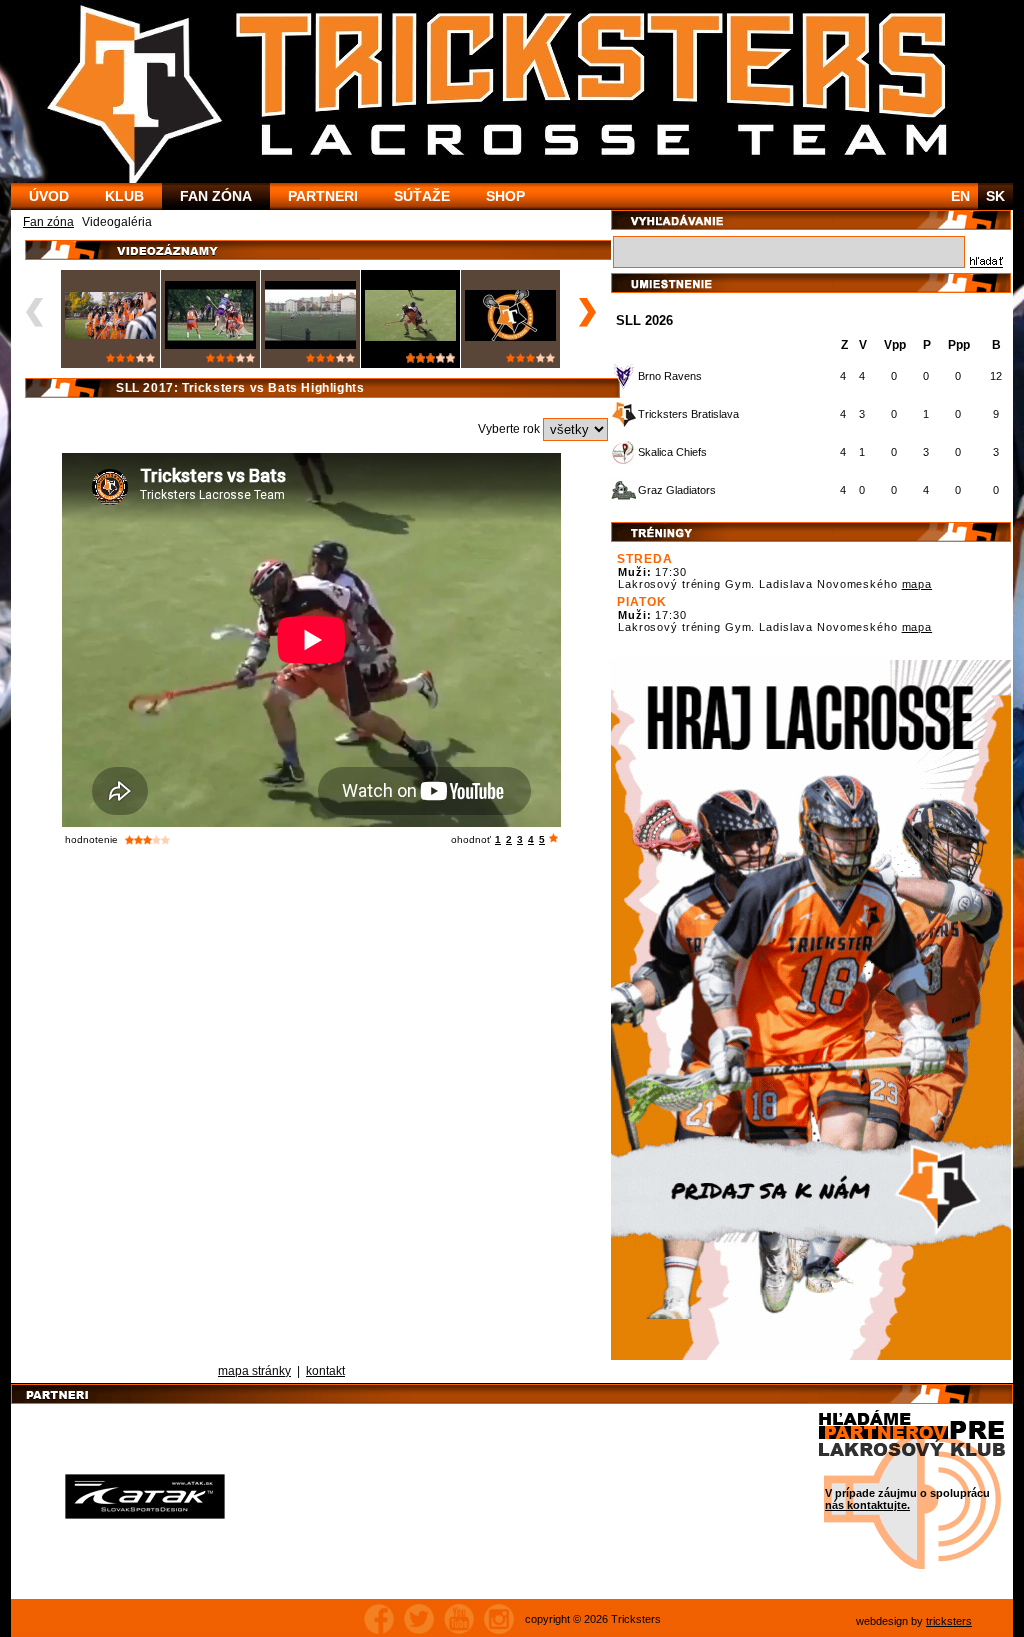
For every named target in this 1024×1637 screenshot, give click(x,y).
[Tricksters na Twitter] (419, 1619)
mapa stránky (254, 1371)
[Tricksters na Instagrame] (499, 1619)
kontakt (325, 1371)
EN (960, 196)
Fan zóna (48, 222)
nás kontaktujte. (867, 1505)
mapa (917, 584)
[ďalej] (584, 312)
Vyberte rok (510, 429)
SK (995, 196)
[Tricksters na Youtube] (459, 1619)
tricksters (949, 1621)
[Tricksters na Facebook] (379, 1619)
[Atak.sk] (145, 1496)
